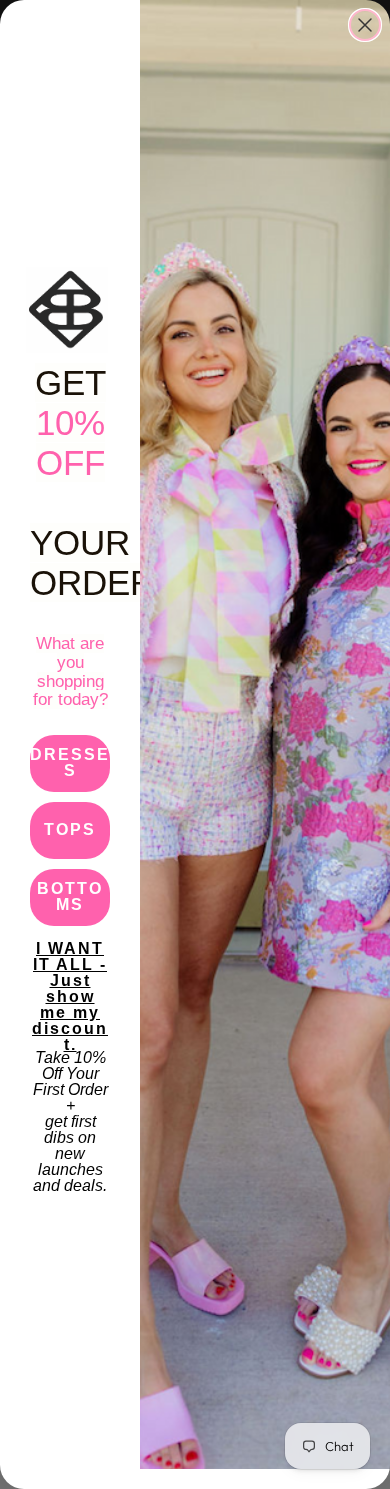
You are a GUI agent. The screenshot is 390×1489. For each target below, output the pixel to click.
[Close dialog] (365, 25)
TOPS (70, 829)
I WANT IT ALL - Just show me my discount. (70, 969)
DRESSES (70, 762)
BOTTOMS (70, 896)
